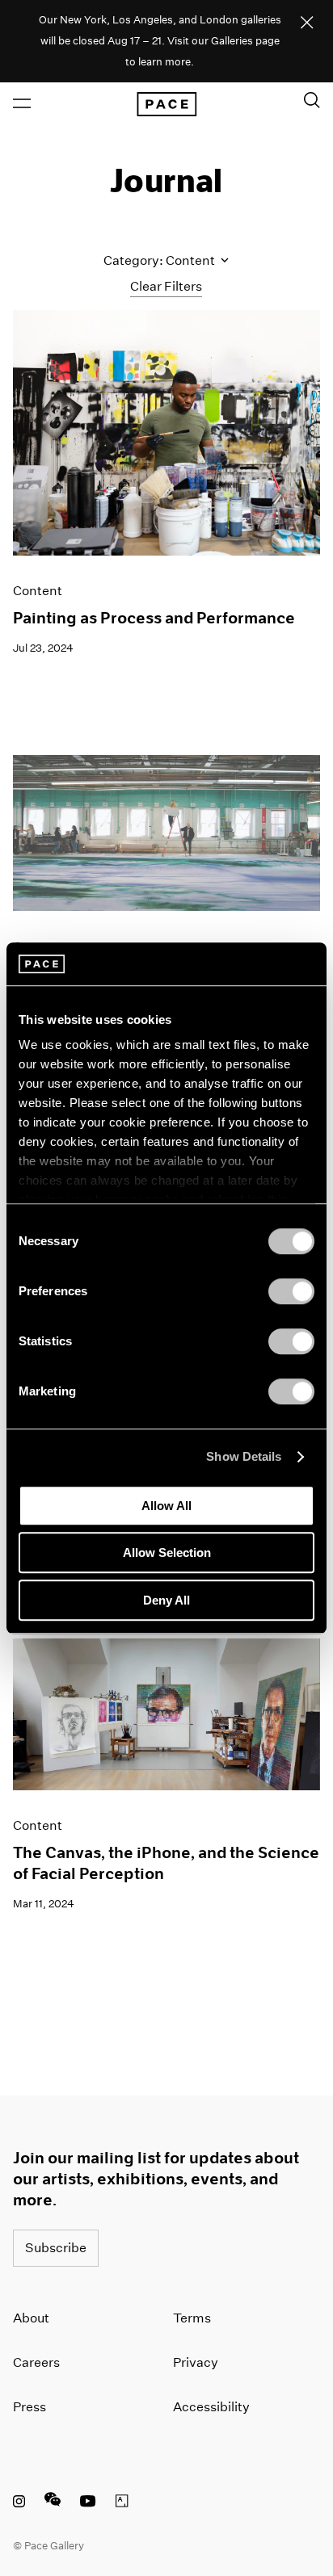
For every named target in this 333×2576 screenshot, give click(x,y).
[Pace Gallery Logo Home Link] (166, 104)
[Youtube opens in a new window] (88, 2503)
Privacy (196, 2362)
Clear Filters (166, 286)
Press (30, 2407)
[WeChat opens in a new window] (53, 2503)
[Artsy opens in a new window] (122, 2503)
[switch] (291, 1291)
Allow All (166, 1506)
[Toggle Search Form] (312, 100)
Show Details (244, 1456)
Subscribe (56, 2248)
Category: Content (160, 260)
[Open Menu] (22, 103)
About (31, 2318)
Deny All (166, 1600)
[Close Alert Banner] (307, 23)
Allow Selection (167, 1552)
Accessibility (211, 2407)
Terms (192, 2318)
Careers (36, 2362)
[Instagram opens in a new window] (19, 2503)
